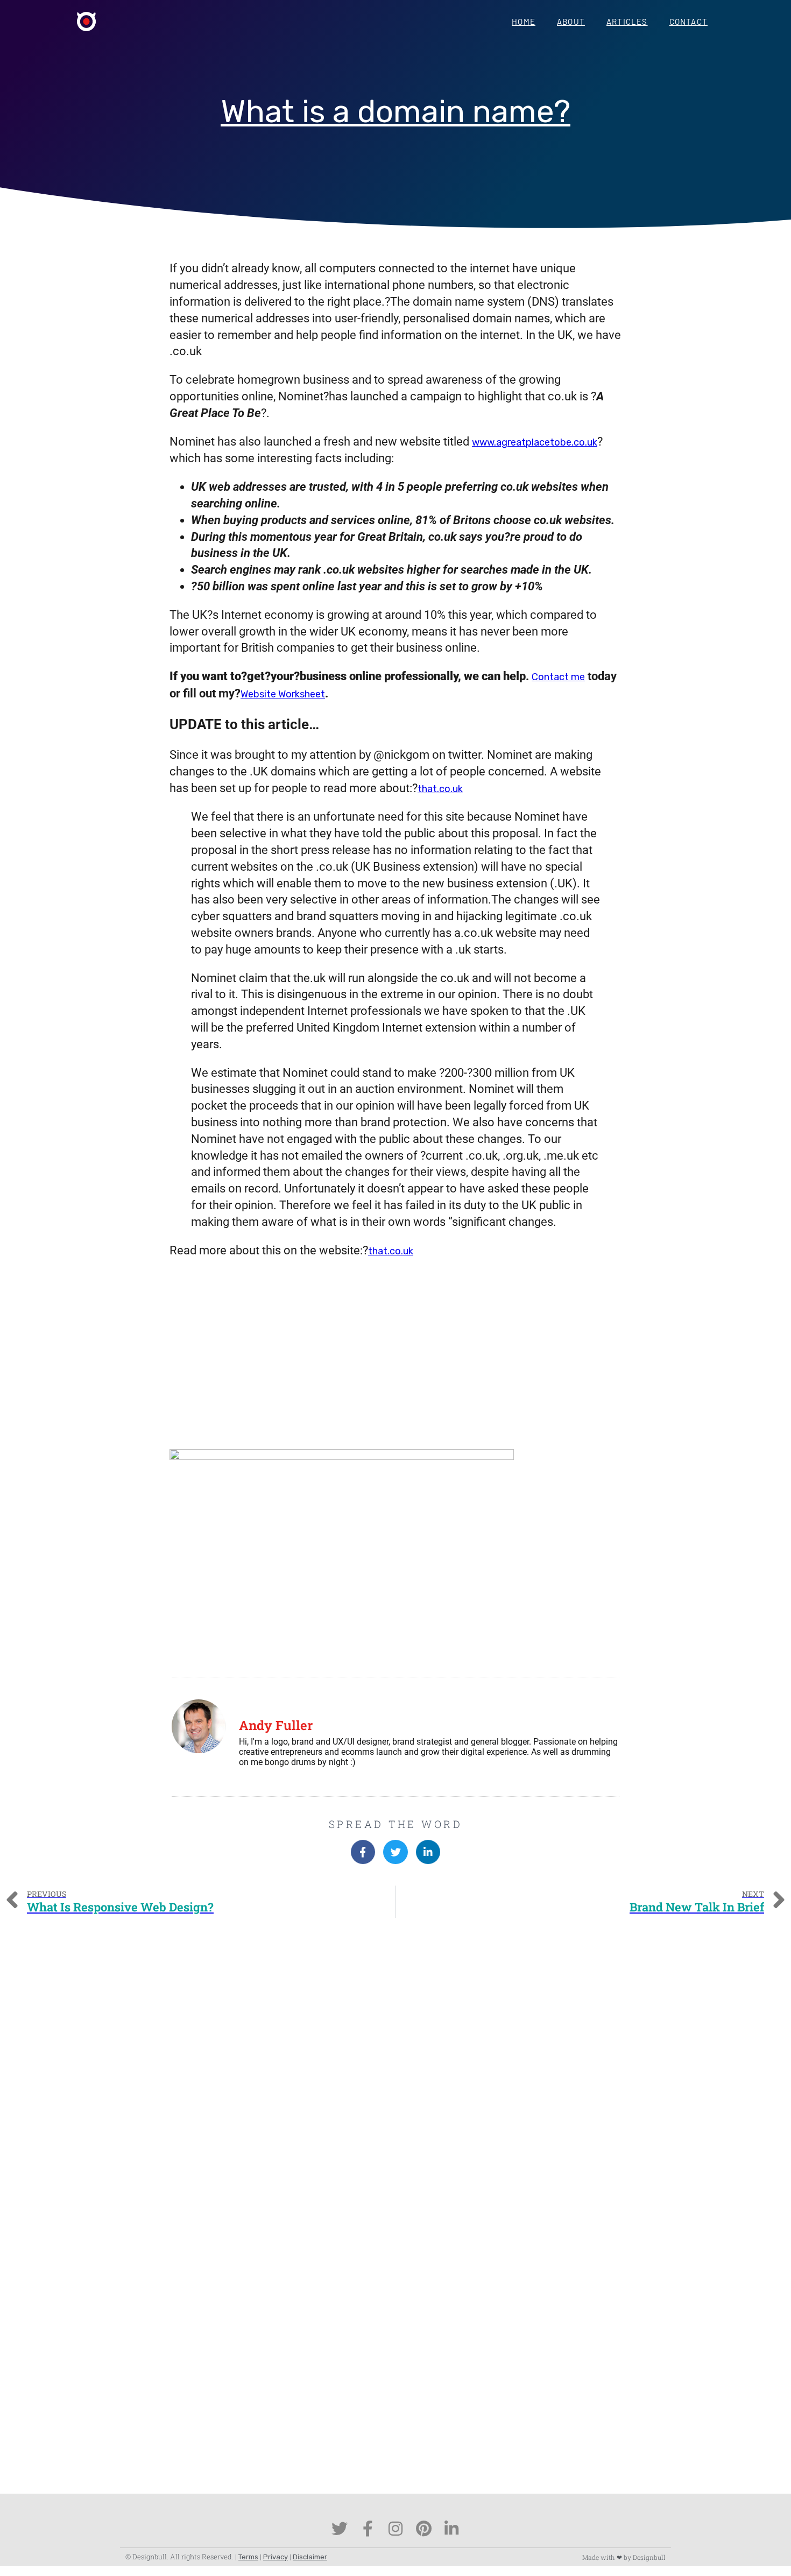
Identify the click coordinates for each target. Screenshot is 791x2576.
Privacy (276, 2557)
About (571, 22)
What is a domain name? (395, 112)
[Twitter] (340, 2529)
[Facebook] (368, 2529)
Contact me (558, 677)
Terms (248, 2557)
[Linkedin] (451, 2529)
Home (524, 22)
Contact (688, 22)
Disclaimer (310, 2557)
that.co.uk (440, 789)
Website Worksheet (283, 694)
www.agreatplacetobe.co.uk (535, 442)
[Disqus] (395, 2074)
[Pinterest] (423, 2529)
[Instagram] (395, 2529)
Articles (627, 22)
